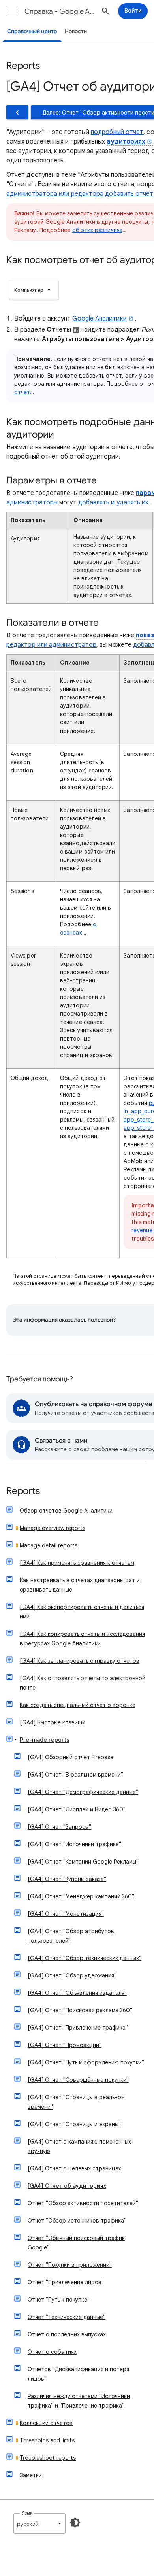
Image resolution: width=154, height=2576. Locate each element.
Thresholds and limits (47, 2440)
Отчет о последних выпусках (67, 2334)
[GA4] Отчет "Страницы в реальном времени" (76, 2102)
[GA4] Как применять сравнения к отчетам (77, 1563)
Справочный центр (32, 31)
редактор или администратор (51, 645)
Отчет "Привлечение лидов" (66, 2282)
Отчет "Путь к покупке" (59, 2300)
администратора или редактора (55, 194)
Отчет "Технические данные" (67, 2317)
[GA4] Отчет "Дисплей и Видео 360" (77, 1809)
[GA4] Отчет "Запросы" (59, 1827)
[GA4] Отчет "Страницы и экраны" (74, 2124)
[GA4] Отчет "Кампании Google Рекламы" (83, 1862)
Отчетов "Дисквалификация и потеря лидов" (78, 2374)
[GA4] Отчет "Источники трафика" (74, 1844)
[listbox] (34, 290)
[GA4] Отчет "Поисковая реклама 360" (80, 2010)
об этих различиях (97, 230)
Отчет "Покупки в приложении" (70, 2265)
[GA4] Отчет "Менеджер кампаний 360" (81, 1896)
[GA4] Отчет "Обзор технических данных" (85, 1958)
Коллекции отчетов (46, 2423)
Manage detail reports (49, 1545)
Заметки (31, 2475)
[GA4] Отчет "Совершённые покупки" (78, 2080)
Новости (76, 31)
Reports (23, 1491)
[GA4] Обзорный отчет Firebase (70, 1757)
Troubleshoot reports (48, 2458)
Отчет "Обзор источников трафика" (77, 2221)
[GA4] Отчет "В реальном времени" (75, 1775)
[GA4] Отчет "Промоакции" (65, 2045)
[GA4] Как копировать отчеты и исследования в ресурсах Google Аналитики (82, 1639)
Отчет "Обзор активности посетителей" (83, 2203)
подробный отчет (117, 132)
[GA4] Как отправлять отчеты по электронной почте (83, 1683)
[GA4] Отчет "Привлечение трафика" (78, 2028)
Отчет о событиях (52, 2352)
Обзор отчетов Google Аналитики (66, 1511)
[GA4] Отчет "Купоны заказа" (67, 1879)
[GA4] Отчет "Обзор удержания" (72, 1975)
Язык (27, 2513)
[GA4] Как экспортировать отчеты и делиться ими (82, 1612)
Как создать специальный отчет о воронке (78, 1705)
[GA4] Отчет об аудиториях (67, 2186)
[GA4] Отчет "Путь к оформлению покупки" (86, 2062)
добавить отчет (129, 194)
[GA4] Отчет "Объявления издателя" (77, 1993)
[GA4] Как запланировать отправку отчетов (80, 1661)
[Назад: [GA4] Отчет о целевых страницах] (17, 112)
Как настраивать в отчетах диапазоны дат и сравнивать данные (80, 1585)
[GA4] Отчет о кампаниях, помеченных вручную (79, 2146)
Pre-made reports (45, 1740)
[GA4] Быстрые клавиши (53, 1722)
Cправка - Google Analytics (60, 11)
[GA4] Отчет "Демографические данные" (83, 1792)
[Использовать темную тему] (75, 2523)
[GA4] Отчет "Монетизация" (66, 1914)
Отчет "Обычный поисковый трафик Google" (76, 2243)
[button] (13, 11)
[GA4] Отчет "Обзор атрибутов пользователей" (71, 1936)
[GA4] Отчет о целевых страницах (74, 2168)
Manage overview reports (53, 1528)
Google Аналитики (99, 319)
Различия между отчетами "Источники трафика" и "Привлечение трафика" (79, 2401)
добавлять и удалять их (114, 502)
